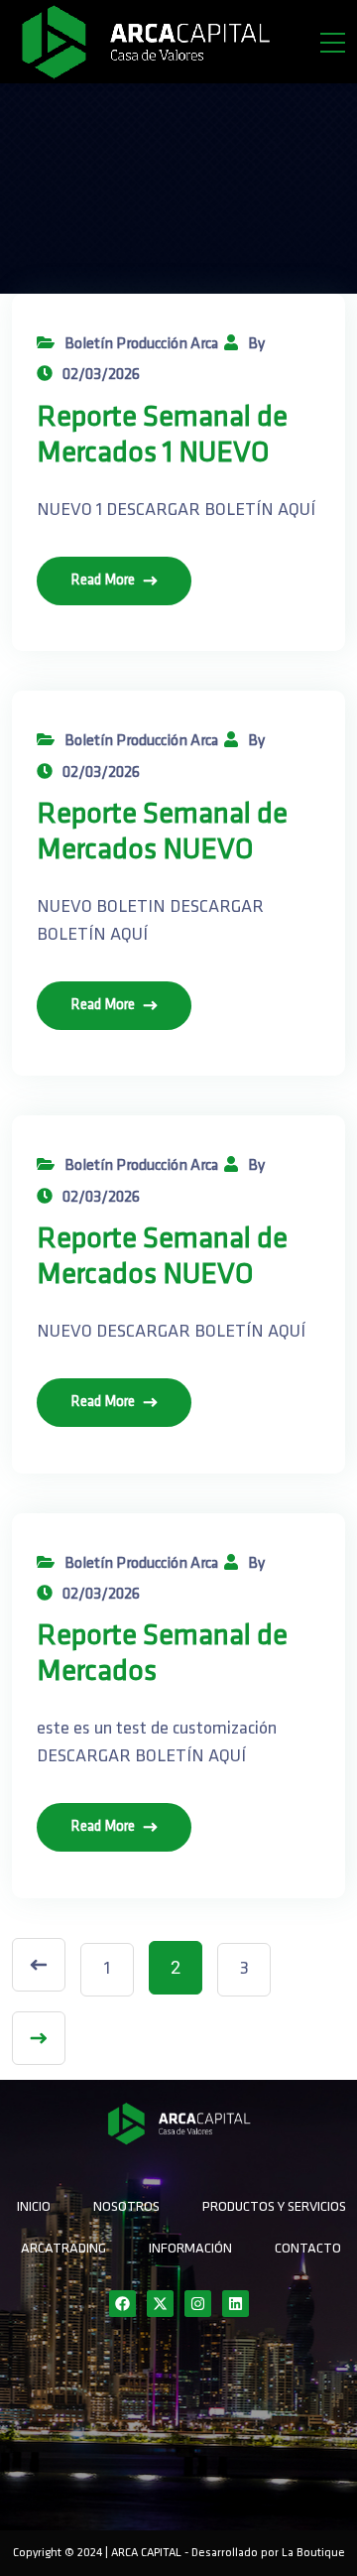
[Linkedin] (236, 2304)
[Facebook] (122, 2304)
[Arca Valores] (145, 41)
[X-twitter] (160, 2304)
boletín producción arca (141, 344)
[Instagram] (198, 2304)
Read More (103, 581)
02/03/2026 (101, 375)
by (256, 344)
